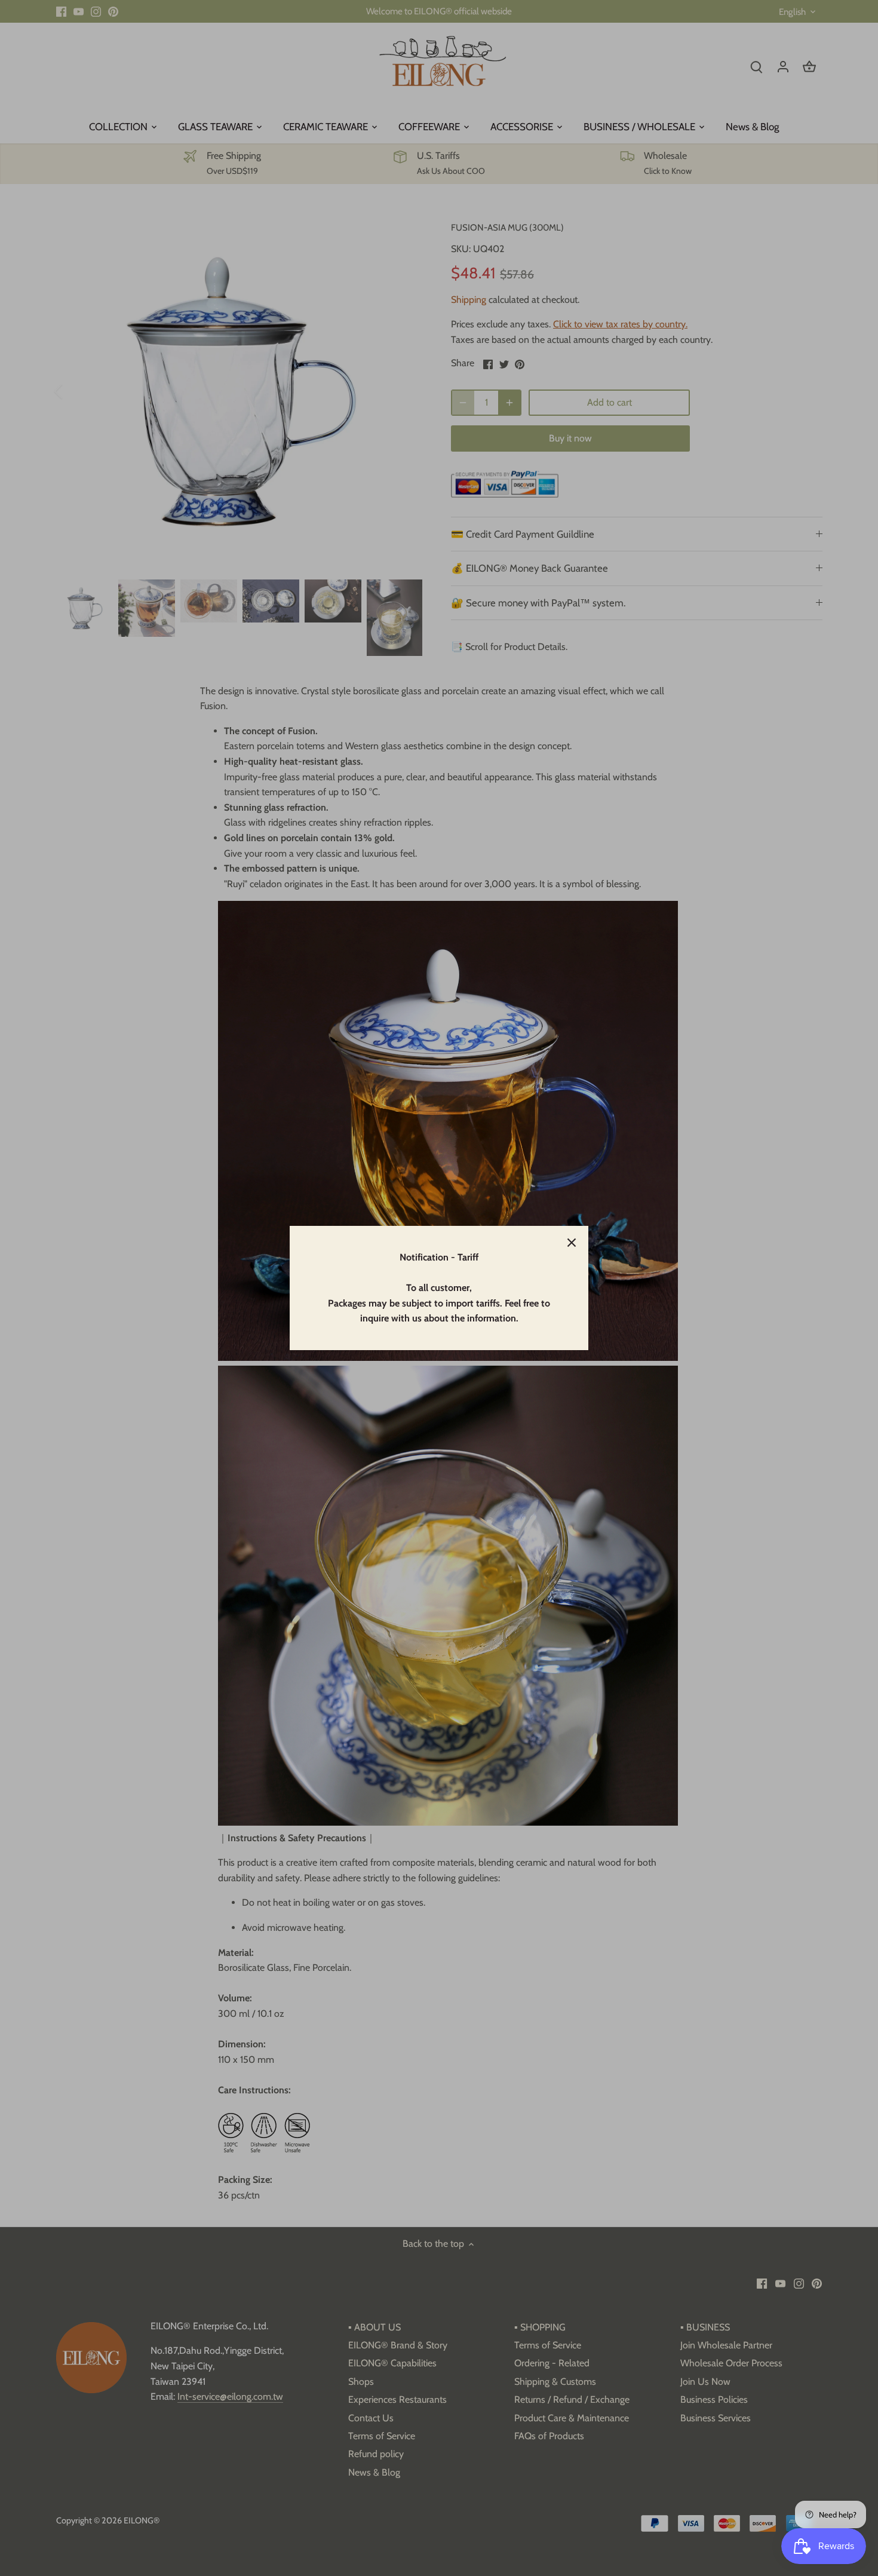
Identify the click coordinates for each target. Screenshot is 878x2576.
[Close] (572, 1243)
